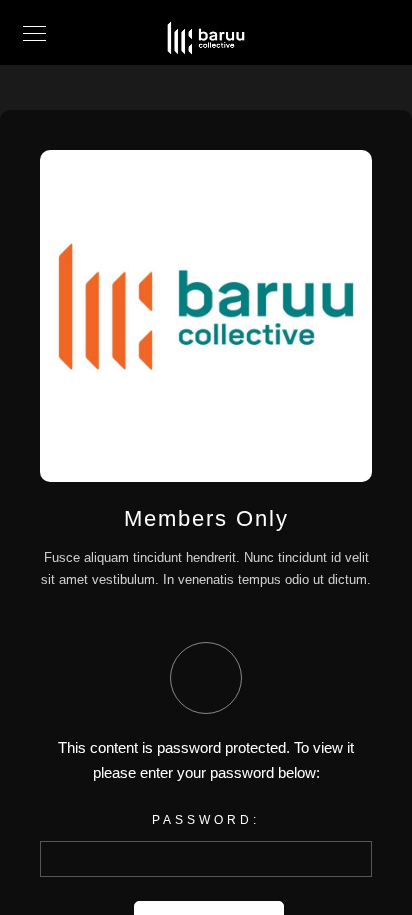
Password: (206, 820)
